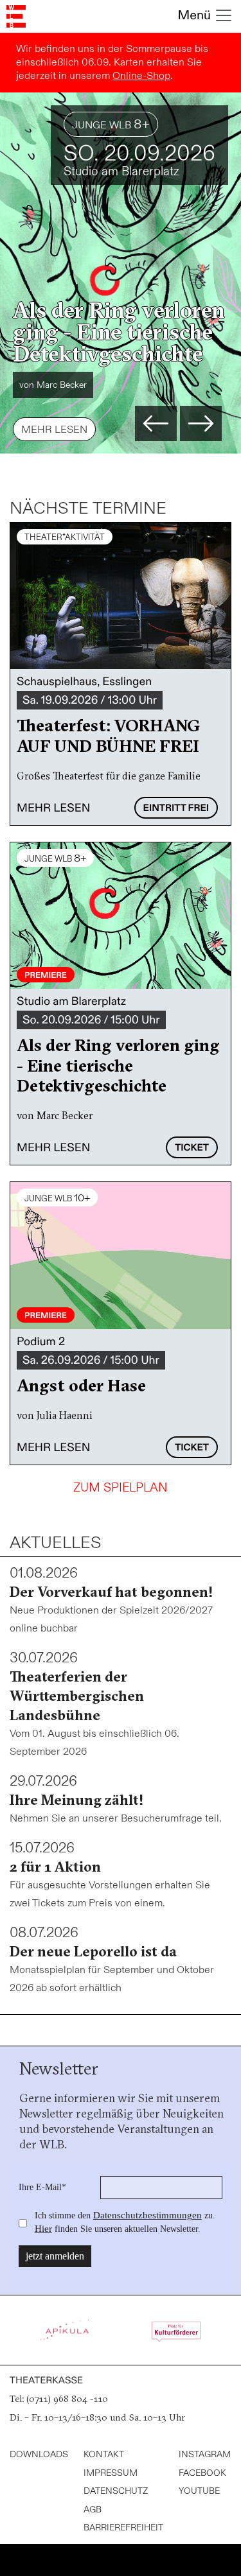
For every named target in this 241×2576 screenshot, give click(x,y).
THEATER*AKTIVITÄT (65, 537)
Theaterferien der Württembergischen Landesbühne (77, 1696)
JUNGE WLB (111, 124)
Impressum (111, 2473)
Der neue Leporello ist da (93, 1951)
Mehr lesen (54, 430)
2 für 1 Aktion (55, 1867)
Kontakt (104, 2454)
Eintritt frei (176, 808)
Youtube (199, 2491)
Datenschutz (116, 2491)
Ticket (192, 1148)
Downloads (39, 2454)
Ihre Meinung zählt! (76, 1800)
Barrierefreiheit (123, 2528)
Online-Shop (141, 76)
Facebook (202, 2473)
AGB (93, 2510)
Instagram (205, 2454)
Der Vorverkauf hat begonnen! (111, 1592)
